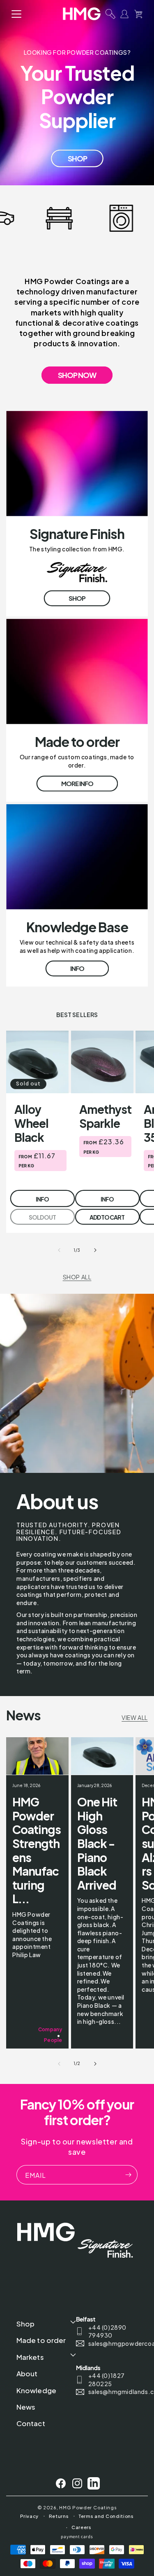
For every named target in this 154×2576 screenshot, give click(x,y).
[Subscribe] (128, 2175)
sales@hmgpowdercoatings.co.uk (112, 2343)
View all (135, 1717)
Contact (31, 2423)
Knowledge (36, 2390)
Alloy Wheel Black (31, 1123)
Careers (82, 2527)
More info (77, 783)
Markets (30, 2357)
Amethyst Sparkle (105, 1116)
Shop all (77, 1277)
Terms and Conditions (106, 2516)
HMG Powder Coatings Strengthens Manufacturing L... (37, 1850)
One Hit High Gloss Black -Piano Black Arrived (97, 1843)
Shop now (77, 375)
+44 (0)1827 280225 (107, 2380)
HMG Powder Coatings (88, 2507)
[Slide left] (59, 1250)
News (26, 2407)
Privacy (29, 2516)
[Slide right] (95, 1250)
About (27, 2373)
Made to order (41, 2340)
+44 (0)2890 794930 (108, 2331)
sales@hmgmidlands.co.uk (112, 2392)
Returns (59, 2516)
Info (77, 968)
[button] (16, 14)
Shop (77, 158)
